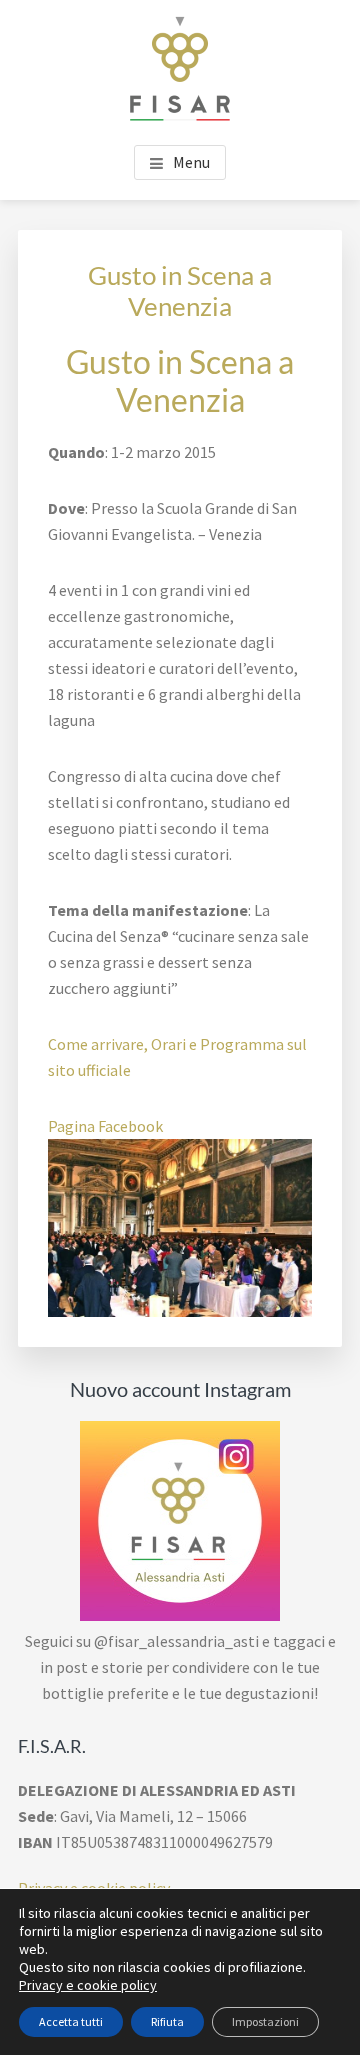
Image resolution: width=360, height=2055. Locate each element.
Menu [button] (191, 162)
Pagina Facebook (105, 1126)
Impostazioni (265, 2021)
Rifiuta (167, 2021)
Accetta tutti (71, 2021)
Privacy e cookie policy (88, 1985)
